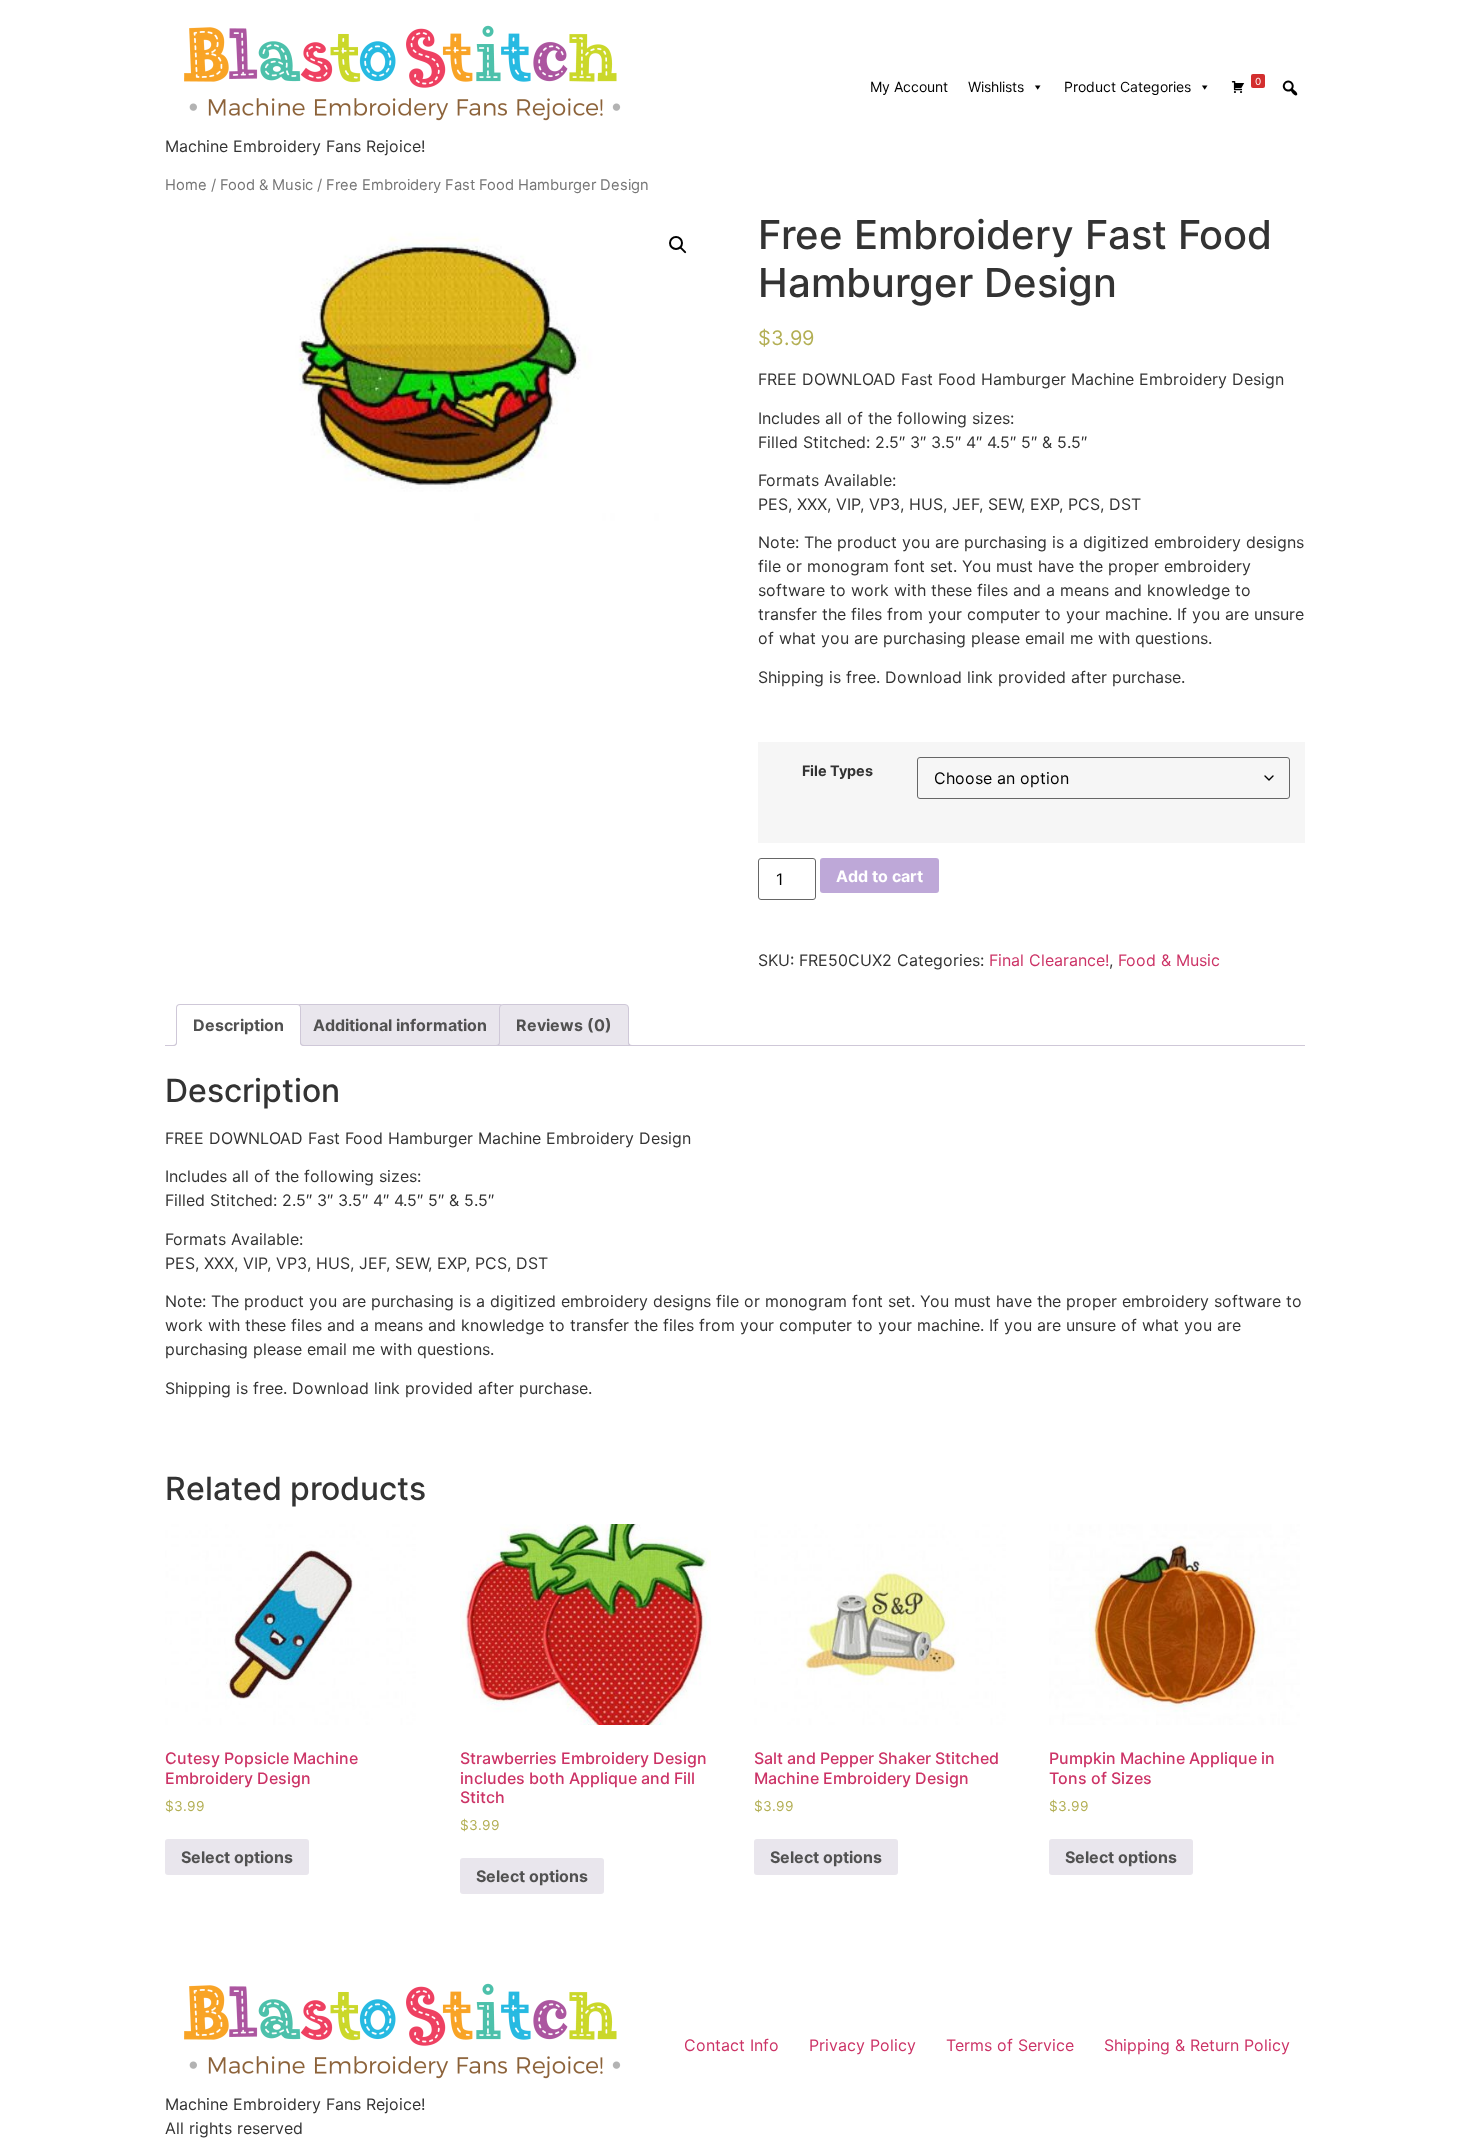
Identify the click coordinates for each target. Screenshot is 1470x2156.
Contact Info (731, 2045)
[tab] (238, 1025)
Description (238, 1025)
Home (186, 185)
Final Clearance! (1049, 960)
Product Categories (1127, 86)
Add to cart (879, 876)
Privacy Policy (862, 2045)
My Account (909, 86)
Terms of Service (1010, 2045)
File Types (837, 771)
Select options (237, 1857)
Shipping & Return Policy (1197, 2045)
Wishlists (996, 86)
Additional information (400, 1025)
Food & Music (266, 185)
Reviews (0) (564, 1025)
